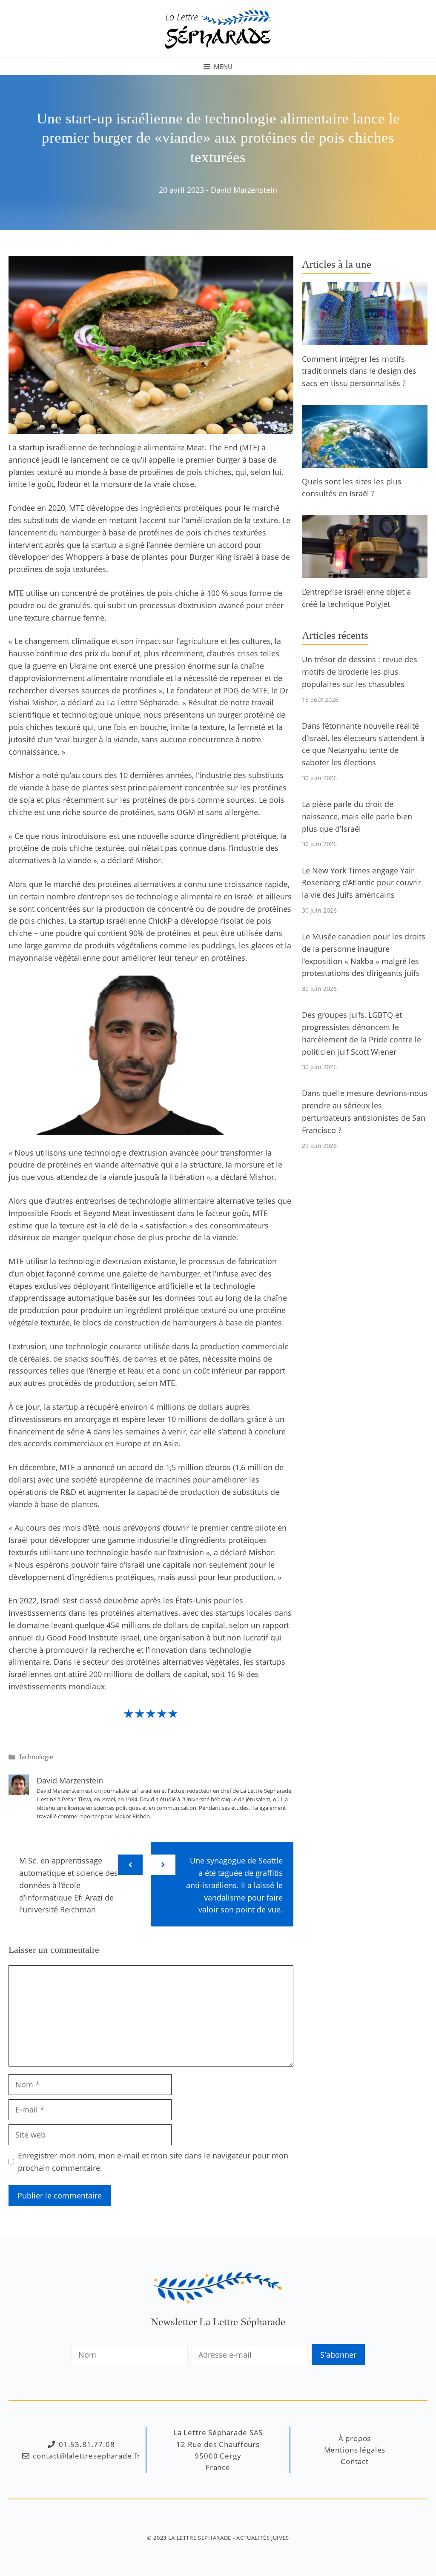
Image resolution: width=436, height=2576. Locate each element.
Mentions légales (355, 2450)
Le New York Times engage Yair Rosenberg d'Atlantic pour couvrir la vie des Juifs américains (361, 883)
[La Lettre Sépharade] (218, 28)
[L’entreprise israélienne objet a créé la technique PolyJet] (365, 572)
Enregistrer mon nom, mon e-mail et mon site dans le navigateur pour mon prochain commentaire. (153, 2162)
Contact (355, 2461)
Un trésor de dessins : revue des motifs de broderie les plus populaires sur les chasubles (360, 672)
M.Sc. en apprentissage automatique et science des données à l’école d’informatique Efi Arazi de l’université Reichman (69, 1885)
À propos (355, 2438)
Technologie (36, 1757)
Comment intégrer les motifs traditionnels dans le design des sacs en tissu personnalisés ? (359, 371)
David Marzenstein (244, 190)
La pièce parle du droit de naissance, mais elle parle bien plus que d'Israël (357, 816)
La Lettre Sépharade (200, 2538)
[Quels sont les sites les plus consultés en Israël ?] (365, 461)
